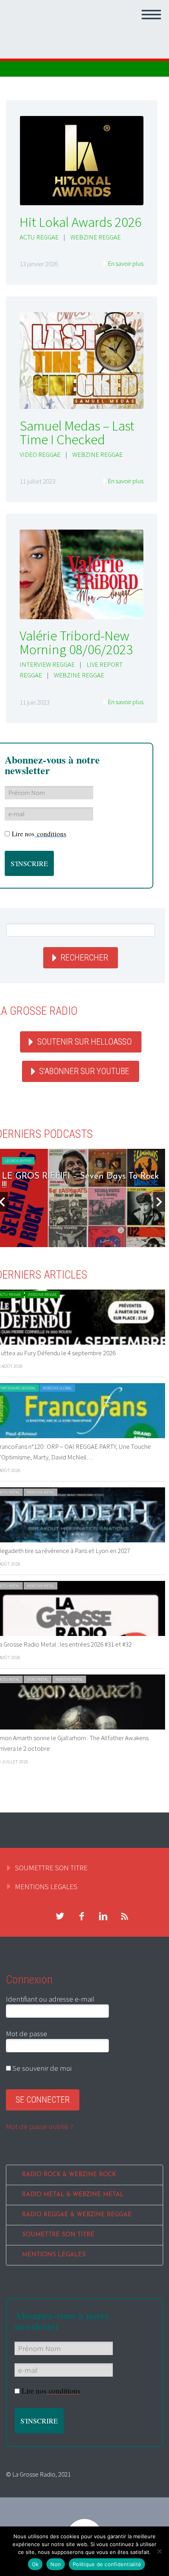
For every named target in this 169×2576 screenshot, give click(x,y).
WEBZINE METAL (40, 1492)
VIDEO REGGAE (40, 454)
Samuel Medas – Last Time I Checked (77, 433)
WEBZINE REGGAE (96, 237)
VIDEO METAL (38, 1679)
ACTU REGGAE (39, 237)
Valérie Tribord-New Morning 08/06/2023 (76, 643)
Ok (35, 2564)
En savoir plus (126, 263)
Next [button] (159, 1202)
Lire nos (39, 834)
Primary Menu (151, 15)
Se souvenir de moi (41, 2068)
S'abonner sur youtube (84, 1071)
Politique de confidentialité (107, 2564)
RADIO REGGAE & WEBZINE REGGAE (77, 2215)
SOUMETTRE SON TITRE (51, 1868)
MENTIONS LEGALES (46, 1886)
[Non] (159, 2551)
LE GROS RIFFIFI (18, 1161)
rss (125, 1916)
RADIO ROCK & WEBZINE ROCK (69, 2175)
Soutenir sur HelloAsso (84, 1042)
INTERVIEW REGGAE (47, 664)
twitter (60, 1916)
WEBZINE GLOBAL (57, 1388)
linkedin (103, 1916)
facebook (81, 1916)
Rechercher (84, 958)
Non (56, 2564)
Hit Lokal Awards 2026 (81, 222)
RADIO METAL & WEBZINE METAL (73, 2195)
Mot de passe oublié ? (39, 2126)
